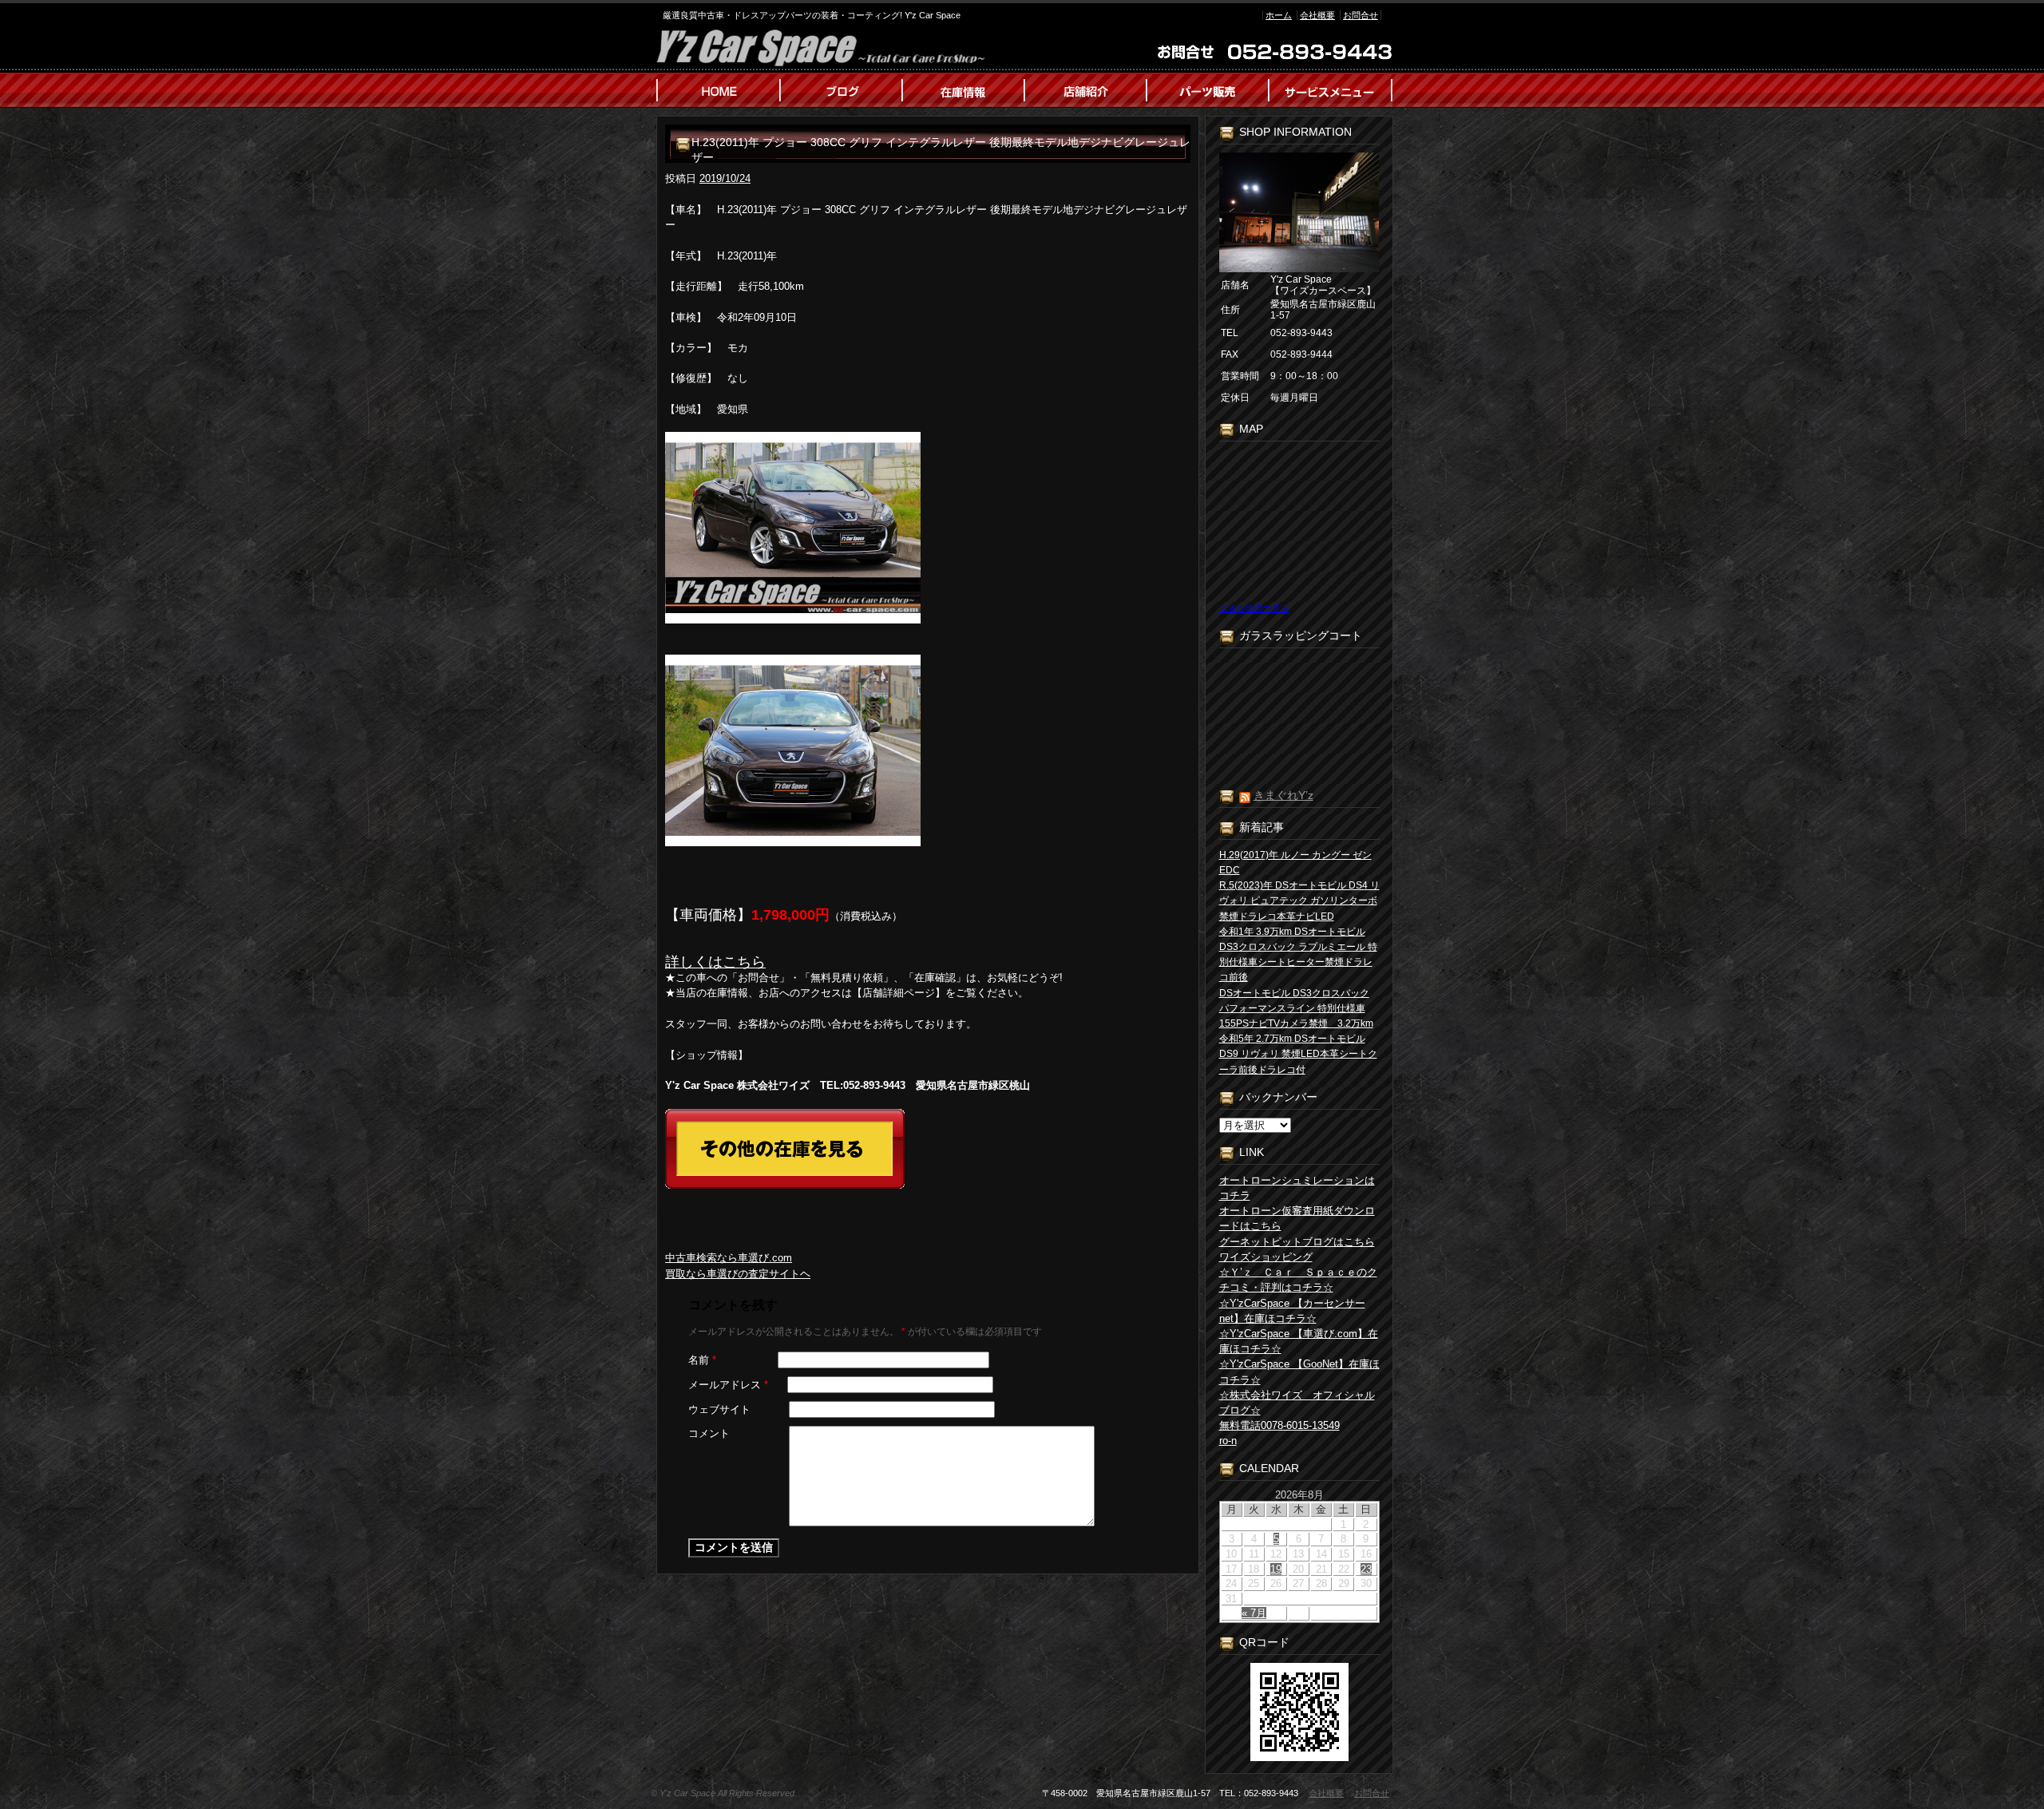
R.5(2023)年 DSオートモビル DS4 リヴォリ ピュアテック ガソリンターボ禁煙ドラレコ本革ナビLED (1299, 901)
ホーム (1279, 15)
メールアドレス (728, 1385)
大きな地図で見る (1254, 608)
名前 (702, 1360)
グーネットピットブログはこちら (1297, 1242)
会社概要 (1317, 15)
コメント (709, 1433)
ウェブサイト (719, 1409)
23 (1366, 1569)
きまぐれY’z (1283, 795)
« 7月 (1254, 1613)
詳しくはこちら (715, 962)
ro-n (1228, 1441)
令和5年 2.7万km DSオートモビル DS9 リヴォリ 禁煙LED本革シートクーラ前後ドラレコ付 (1298, 1054)
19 (1276, 1569)
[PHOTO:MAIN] (928, 528)
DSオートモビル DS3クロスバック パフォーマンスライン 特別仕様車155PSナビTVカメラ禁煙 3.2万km (1296, 1008)
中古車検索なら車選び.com (729, 1258)
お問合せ (1361, 15)
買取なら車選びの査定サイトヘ (738, 1274)
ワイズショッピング (1266, 1257)
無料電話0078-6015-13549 (1279, 1425)
